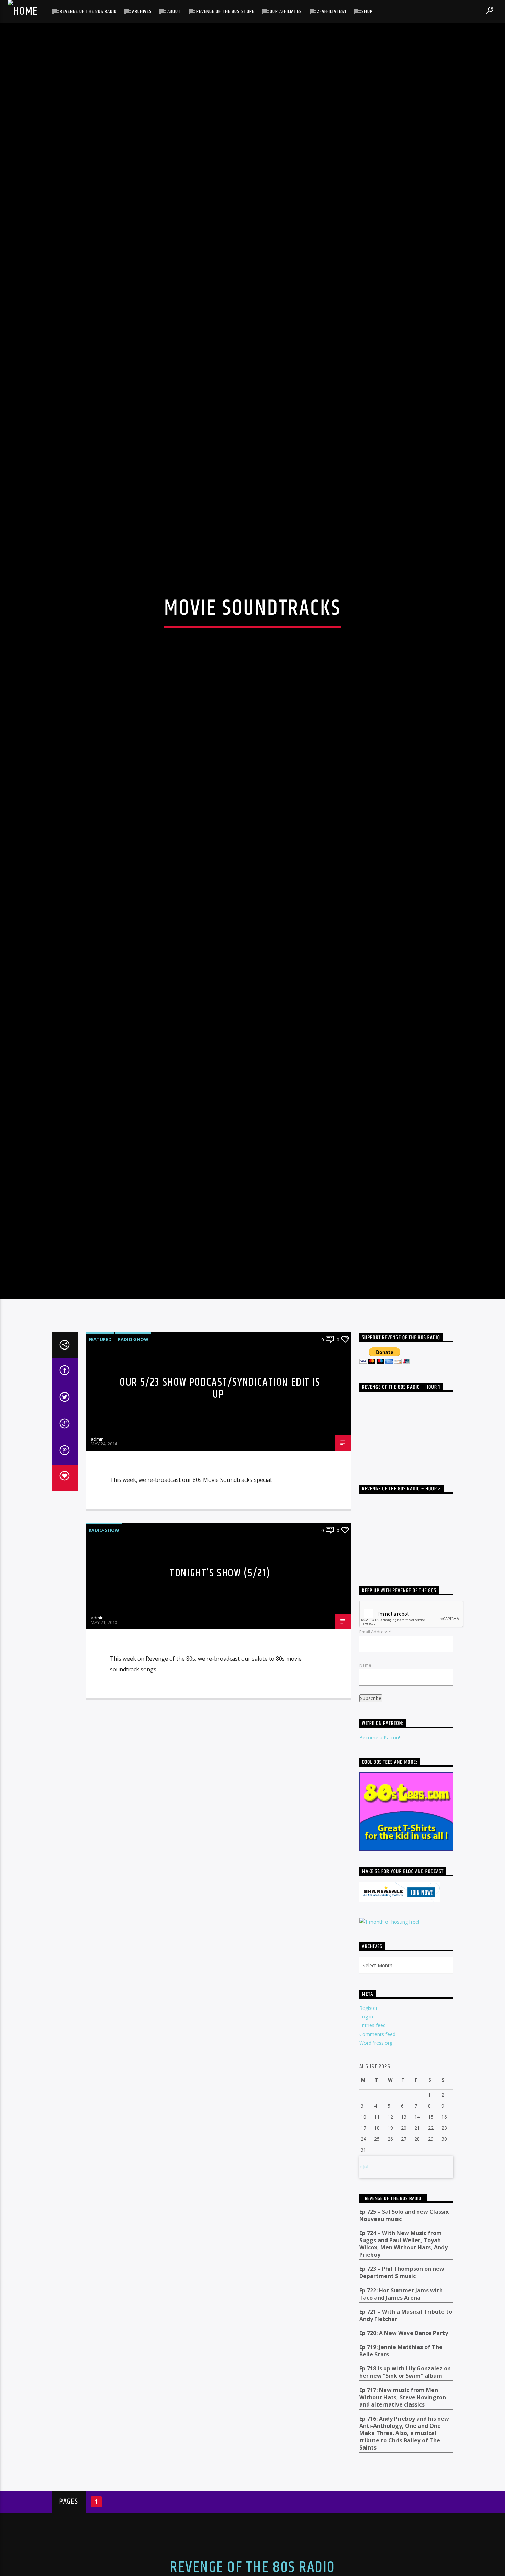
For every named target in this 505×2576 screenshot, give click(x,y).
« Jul (364, 2279)
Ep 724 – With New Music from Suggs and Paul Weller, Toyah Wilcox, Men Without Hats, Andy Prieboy (403, 2357)
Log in (366, 2130)
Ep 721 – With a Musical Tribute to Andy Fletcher (406, 2428)
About (174, 12)
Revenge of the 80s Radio (88, 12)
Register (368, 2121)
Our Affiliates (286, 12)
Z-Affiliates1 (332, 12)
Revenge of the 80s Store (225, 12)
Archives (142, 12)
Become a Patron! (380, 1850)
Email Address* (375, 1745)
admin (97, 1552)
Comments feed (377, 2147)
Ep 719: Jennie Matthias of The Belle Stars (401, 2464)
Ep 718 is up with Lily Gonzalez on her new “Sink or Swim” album (405, 2485)
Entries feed (373, 2138)
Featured (100, 1452)
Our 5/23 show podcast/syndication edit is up (220, 1501)
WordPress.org (376, 2155)
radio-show (133, 1452)
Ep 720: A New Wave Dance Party (404, 2446)
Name (365, 1778)
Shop (367, 12)
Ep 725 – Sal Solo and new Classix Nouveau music (404, 2329)
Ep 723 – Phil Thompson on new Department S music (402, 2386)
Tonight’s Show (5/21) (220, 1686)
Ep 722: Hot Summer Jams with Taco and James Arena (401, 2407)
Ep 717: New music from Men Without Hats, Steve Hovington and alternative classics (403, 2510)
